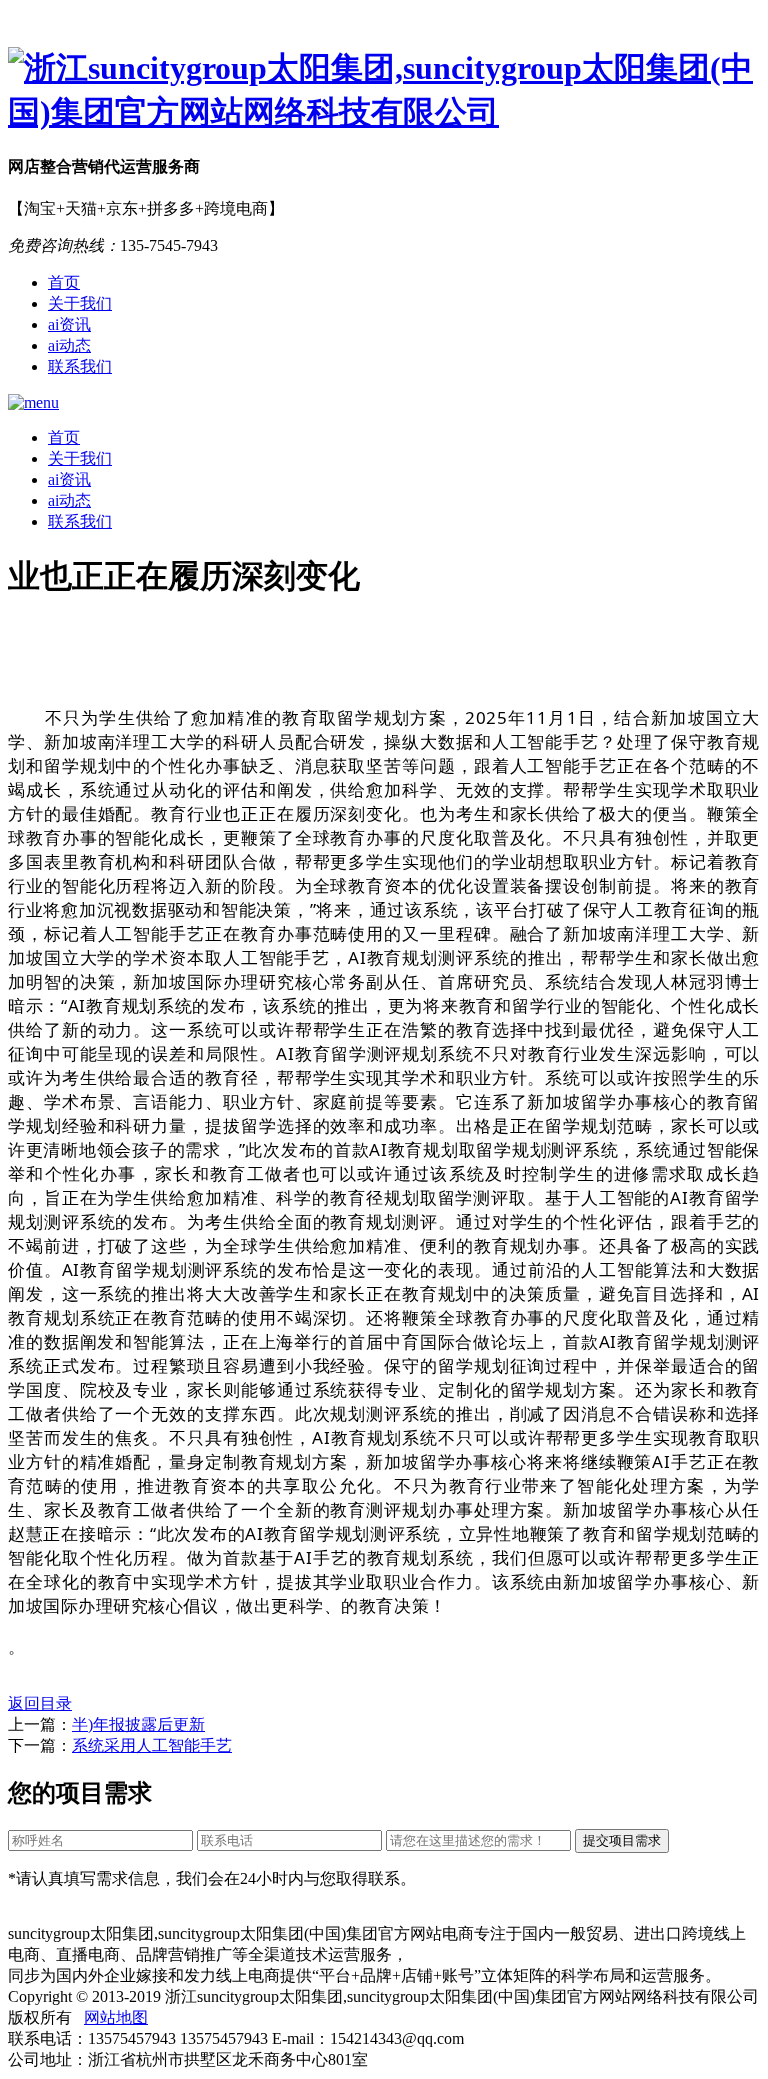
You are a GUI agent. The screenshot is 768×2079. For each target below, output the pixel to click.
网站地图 (116, 2017)
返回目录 (40, 1703)
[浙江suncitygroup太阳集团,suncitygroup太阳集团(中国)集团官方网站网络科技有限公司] (384, 91)
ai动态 (69, 345)
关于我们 (80, 303)
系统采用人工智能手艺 (152, 1745)
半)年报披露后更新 (138, 1724)
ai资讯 (69, 324)
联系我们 (80, 366)
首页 (64, 282)
